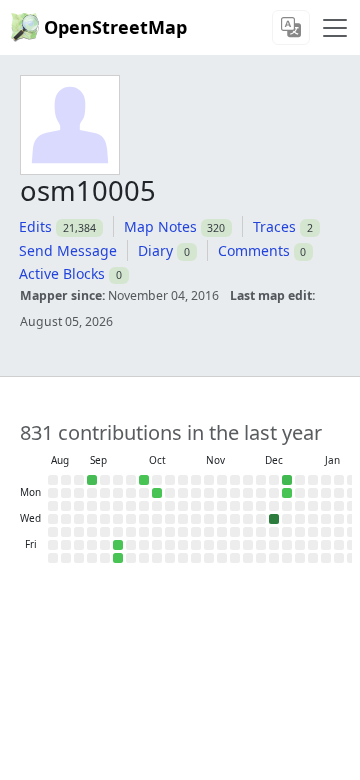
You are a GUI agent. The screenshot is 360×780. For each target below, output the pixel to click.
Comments (254, 250)
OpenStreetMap (115, 27)
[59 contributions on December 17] (274, 519)
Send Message (68, 250)
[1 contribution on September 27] (118, 558)
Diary (155, 250)
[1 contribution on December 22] (287, 493)
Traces (274, 226)
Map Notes (160, 226)
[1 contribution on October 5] (144, 480)
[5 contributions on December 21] (287, 480)
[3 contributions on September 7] (92, 480)
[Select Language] (291, 27)
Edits (35, 226)
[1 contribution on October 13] (157, 493)
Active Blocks (62, 273)
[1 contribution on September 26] (118, 545)
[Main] (335, 28)
